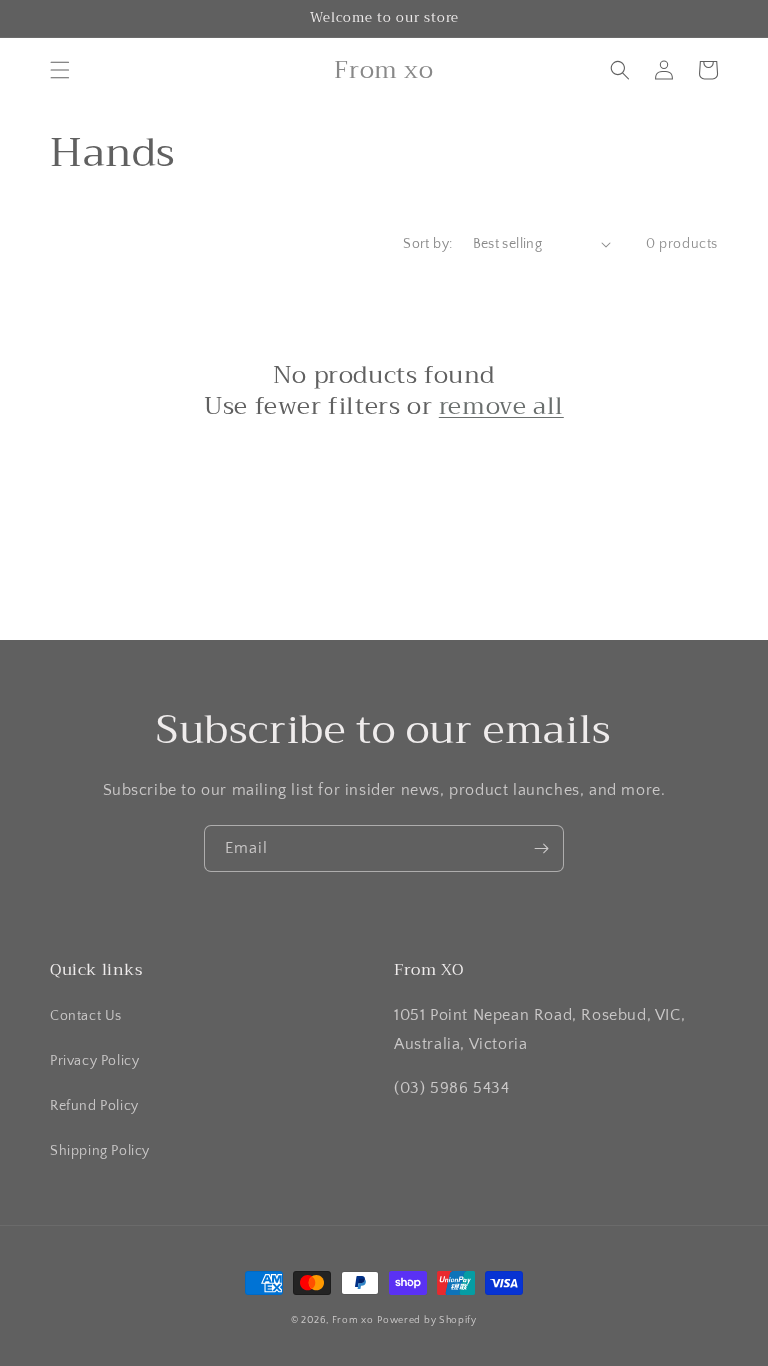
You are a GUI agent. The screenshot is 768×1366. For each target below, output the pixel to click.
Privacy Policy (94, 1061)
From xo (353, 1320)
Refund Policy (94, 1106)
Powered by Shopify (427, 1320)
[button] (60, 70)
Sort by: (427, 244)
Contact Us (86, 1016)
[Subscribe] (541, 848)
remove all (501, 406)
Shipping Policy (100, 1151)
